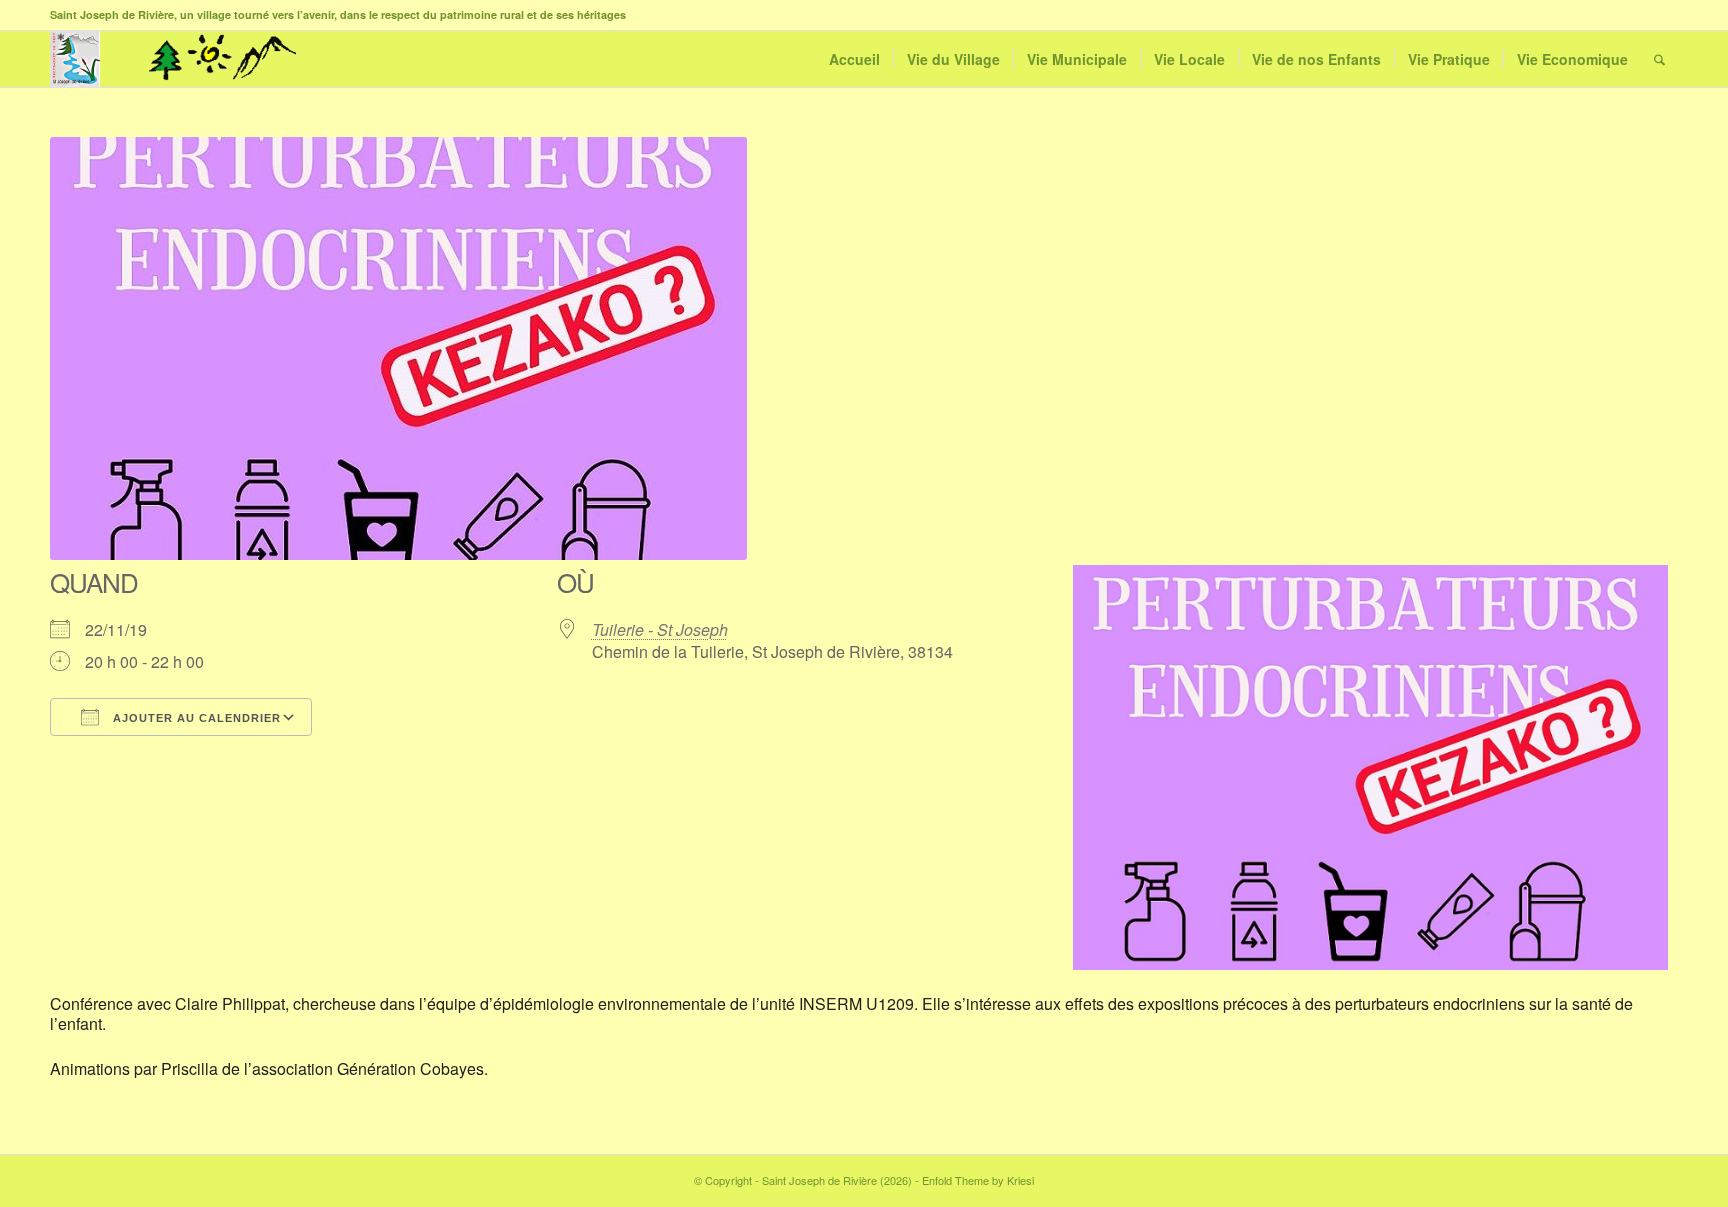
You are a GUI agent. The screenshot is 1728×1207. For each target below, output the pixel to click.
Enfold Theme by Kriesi (978, 1180)
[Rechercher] (1659, 59)
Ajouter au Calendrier (195, 718)
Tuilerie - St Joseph (660, 629)
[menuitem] (854, 59)
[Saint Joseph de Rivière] (75, 59)
